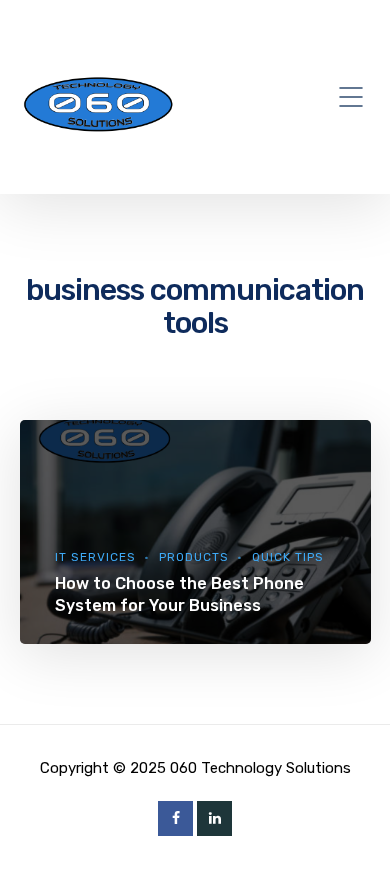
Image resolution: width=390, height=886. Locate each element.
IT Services (95, 557)
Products (194, 557)
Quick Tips (288, 557)
